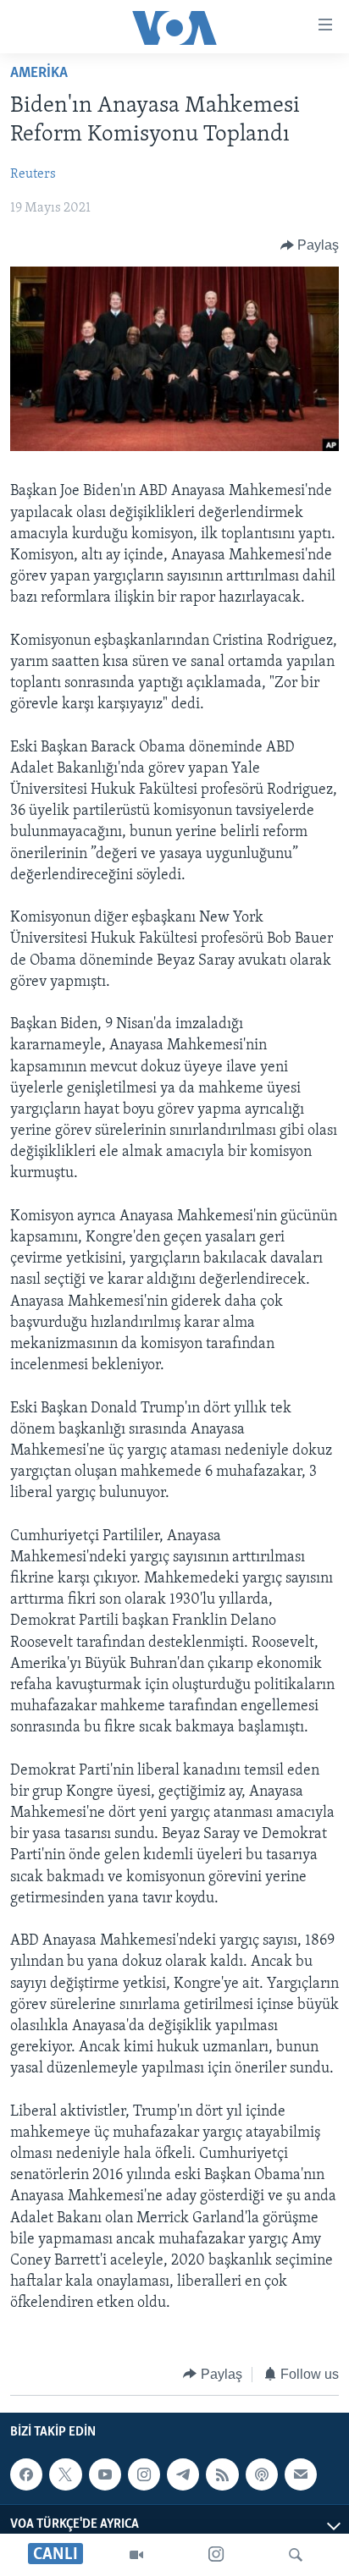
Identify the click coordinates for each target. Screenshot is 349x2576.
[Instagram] (216, 2555)
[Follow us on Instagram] (144, 2474)
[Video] (136, 2555)
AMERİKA (39, 74)
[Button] (310, 245)
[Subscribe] (301, 2474)
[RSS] (222, 2474)
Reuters (33, 174)
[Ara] (296, 2555)
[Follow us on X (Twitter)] (65, 2474)
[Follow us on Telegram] (183, 2474)
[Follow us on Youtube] (105, 2474)
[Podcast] (262, 2474)
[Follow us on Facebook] (26, 2474)
